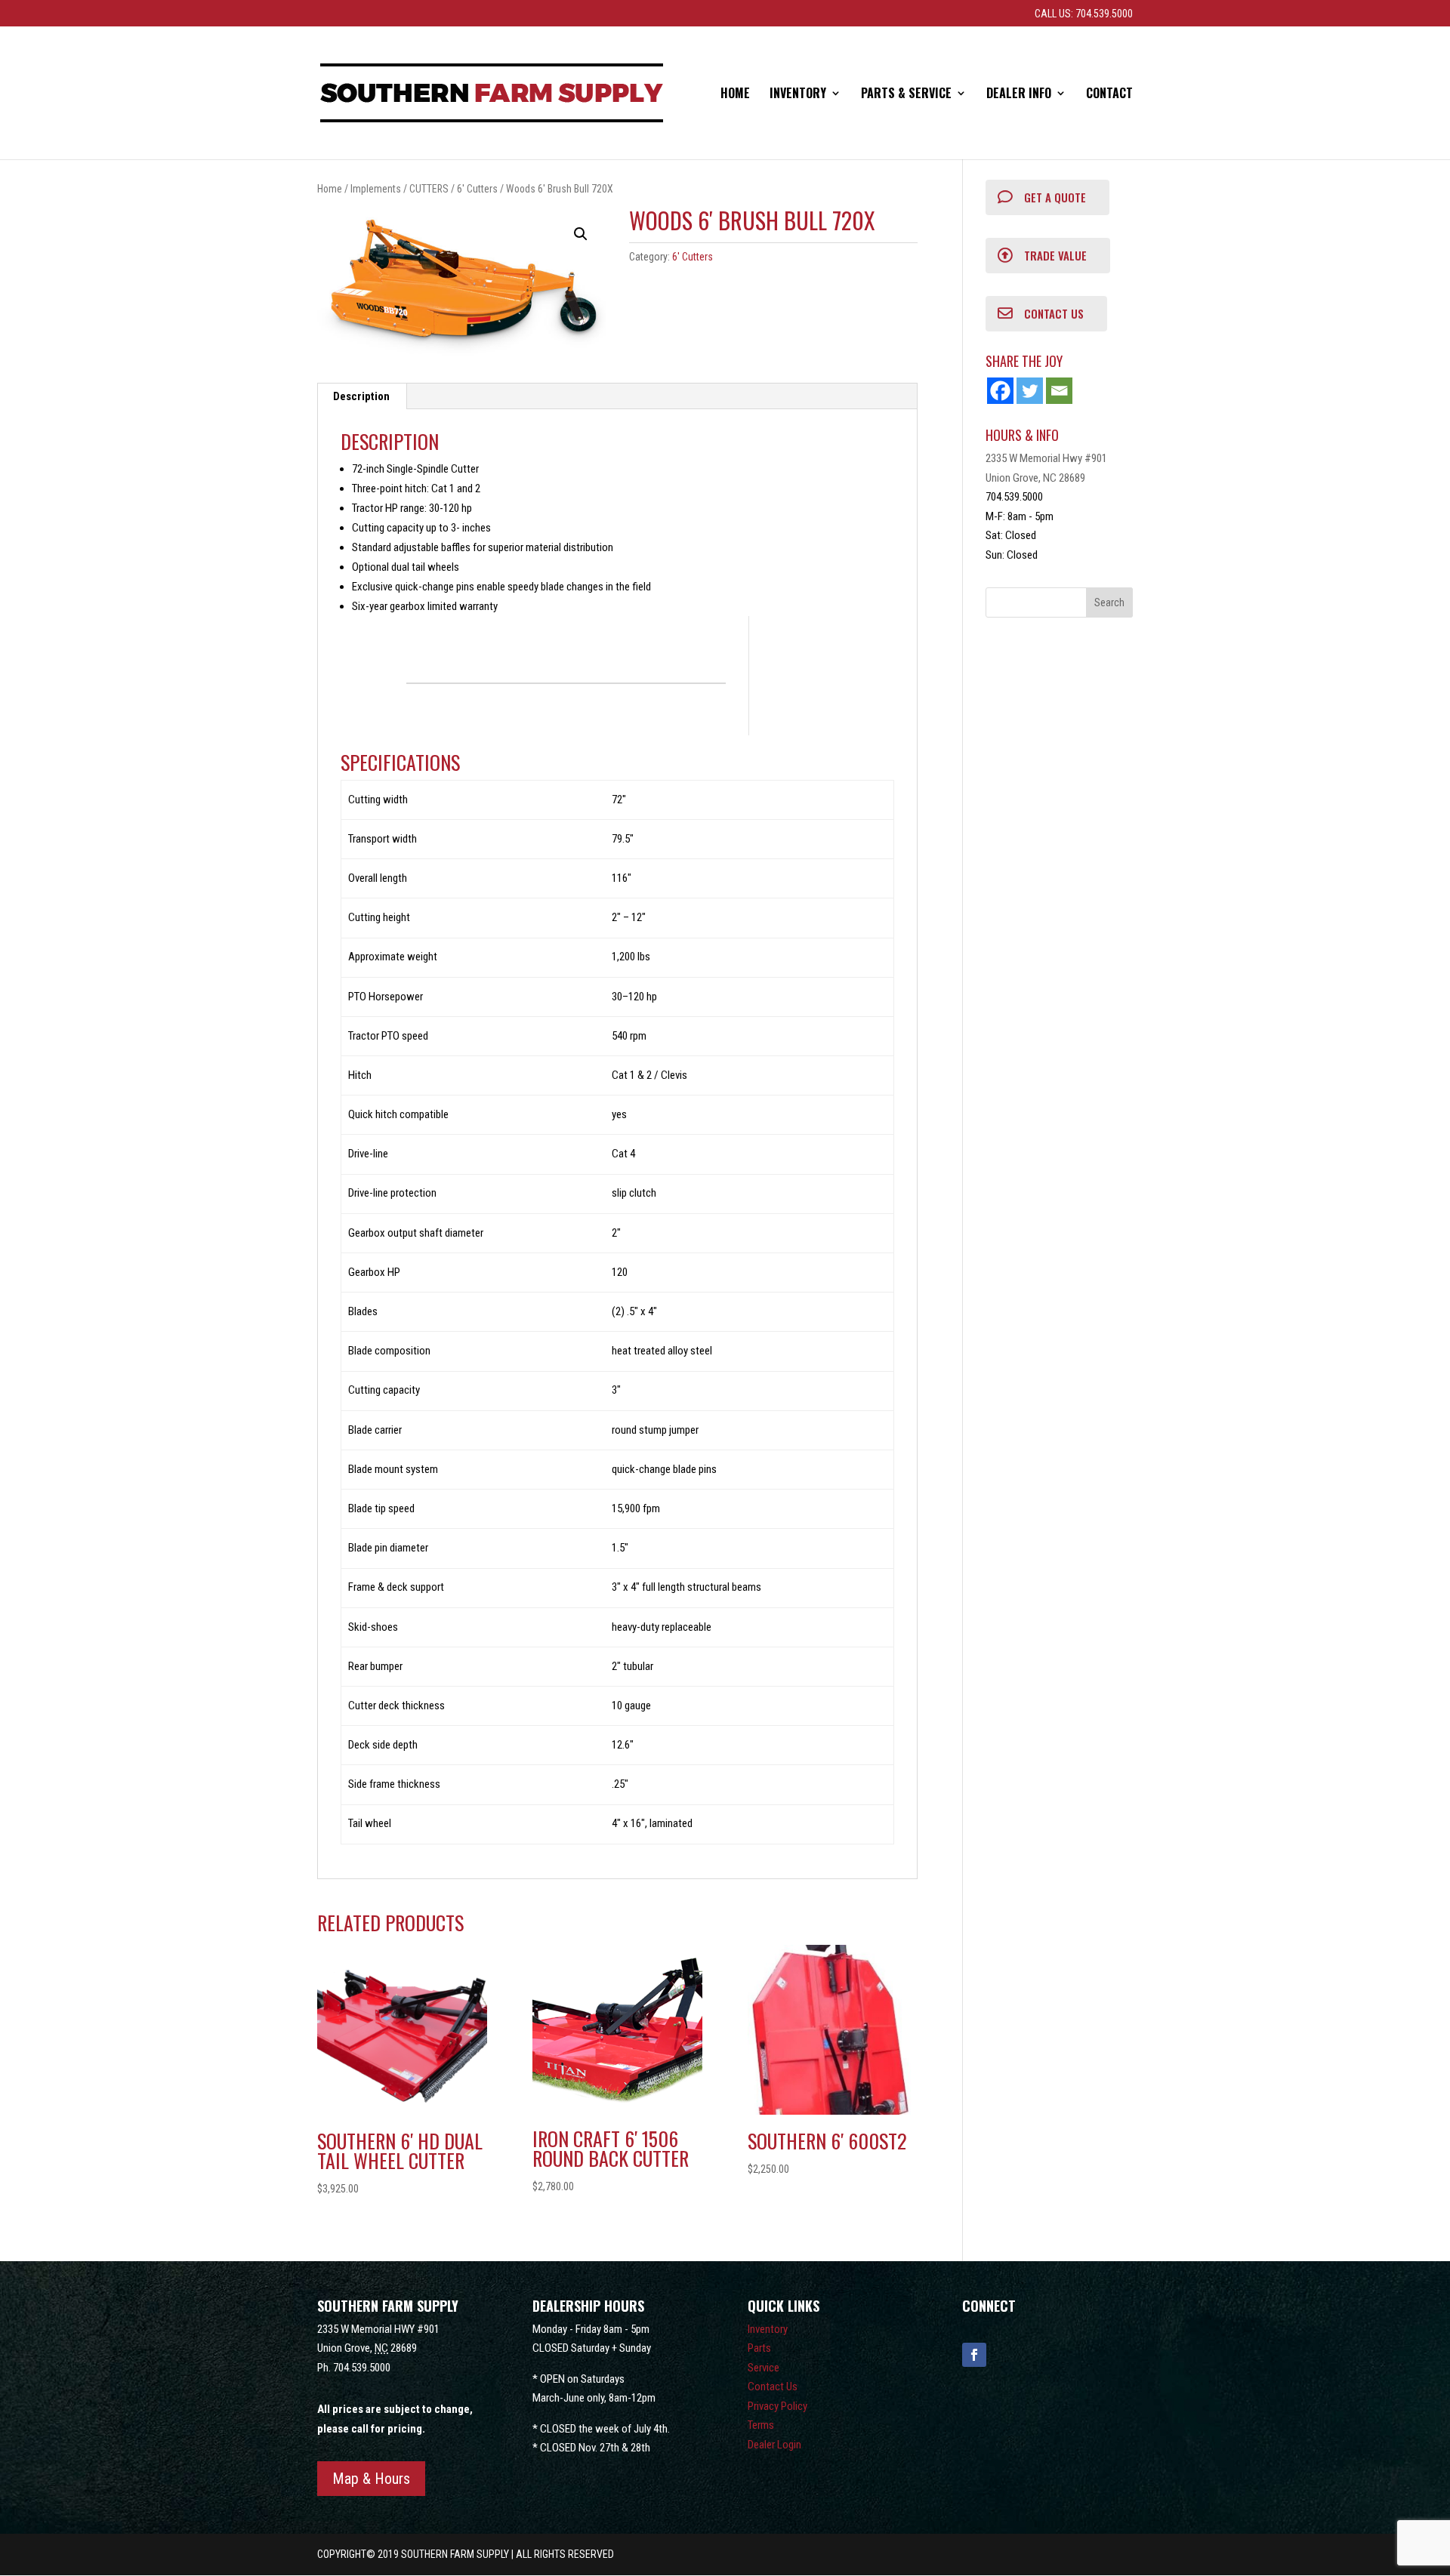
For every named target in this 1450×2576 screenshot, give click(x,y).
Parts (759, 2348)
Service (764, 2368)
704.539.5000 (362, 2368)
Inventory (798, 95)
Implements (376, 189)
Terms (761, 2425)
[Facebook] (1000, 391)
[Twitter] (1030, 391)
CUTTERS (429, 189)
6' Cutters (477, 189)
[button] (581, 234)
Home (735, 95)
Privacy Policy (777, 2406)
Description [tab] (361, 396)
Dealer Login (774, 2445)
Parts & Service (906, 95)
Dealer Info (1019, 95)
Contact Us (773, 2386)
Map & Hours (371, 2479)
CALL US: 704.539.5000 (1084, 14)
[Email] (1059, 391)
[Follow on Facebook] (974, 2355)
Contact (1109, 95)
